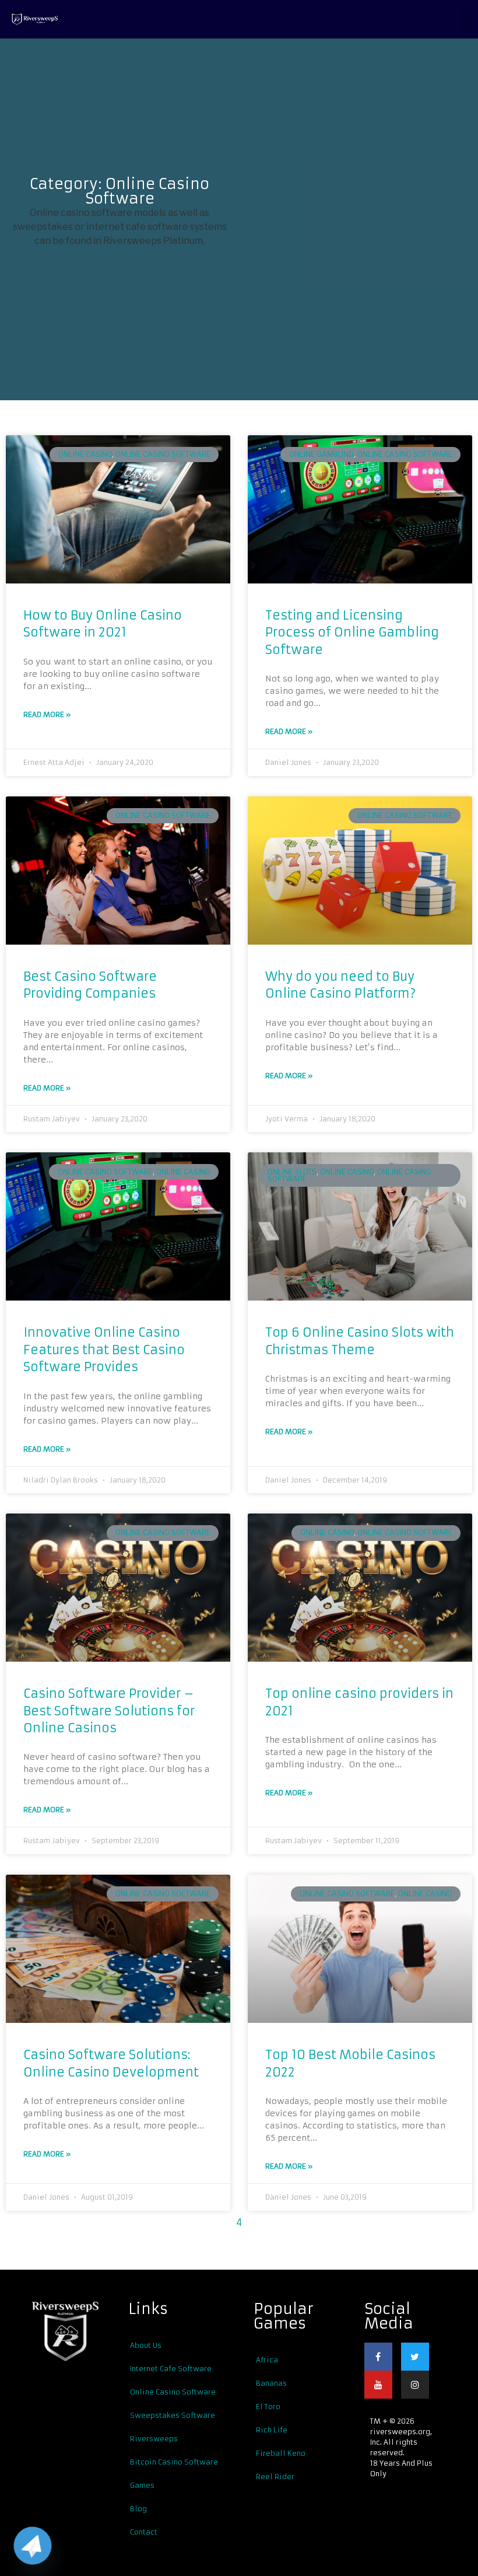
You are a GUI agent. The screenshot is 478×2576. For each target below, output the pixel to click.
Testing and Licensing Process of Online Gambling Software (352, 632)
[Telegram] (33, 2546)
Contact (144, 2532)
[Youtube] (378, 2385)
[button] (467, 19)
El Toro (268, 2407)
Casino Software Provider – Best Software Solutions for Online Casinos (109, 1711)
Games (142, 2485)
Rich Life (272, 2430)
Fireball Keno (281, 2453)
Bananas (271, 2383)
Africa (267, 2360)
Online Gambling (321, 454)
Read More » (47, 714)
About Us (146, 2345)
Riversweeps (154, 2439)
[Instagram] (415, 2385)
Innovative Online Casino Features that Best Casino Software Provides (104, 1350)
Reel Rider (275, 2477)
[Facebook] (378, 2357)
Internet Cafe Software (171, 2369)
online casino (85, 454)
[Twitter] (415, 2357)
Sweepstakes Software (173, 2415)
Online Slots (292, 1172)
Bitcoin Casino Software (174, 2462)
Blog (138, 2509)
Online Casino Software (163, 454)
